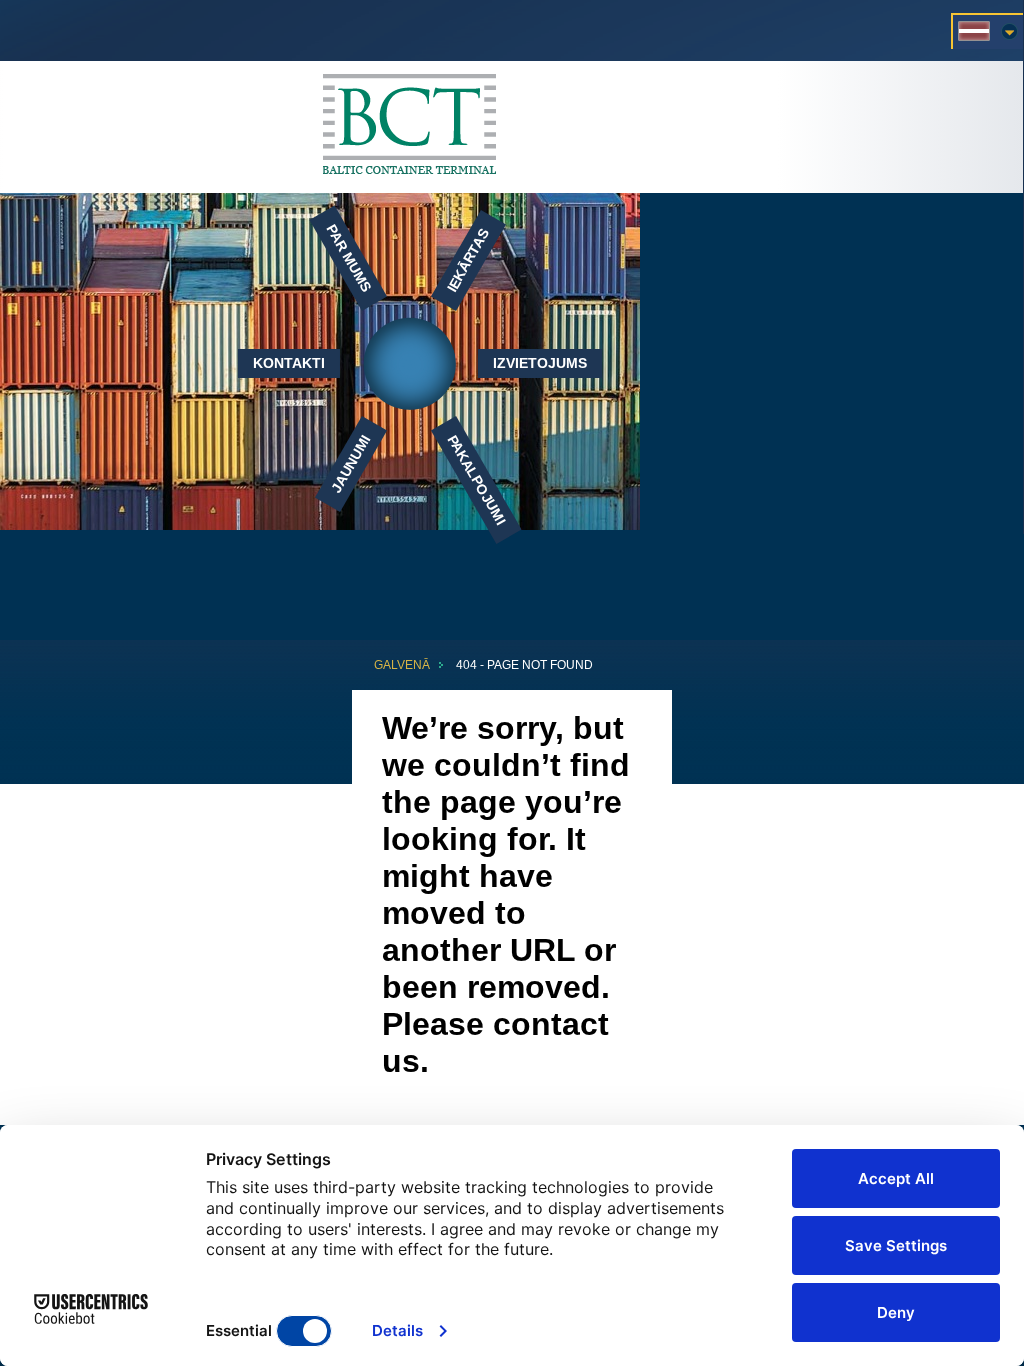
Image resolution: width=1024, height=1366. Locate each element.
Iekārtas (468, 260)
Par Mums (348, 258)
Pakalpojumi (477, 479)
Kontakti (289, 363)
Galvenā (402, 665)
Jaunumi (351, 463)
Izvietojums (540, 363)
